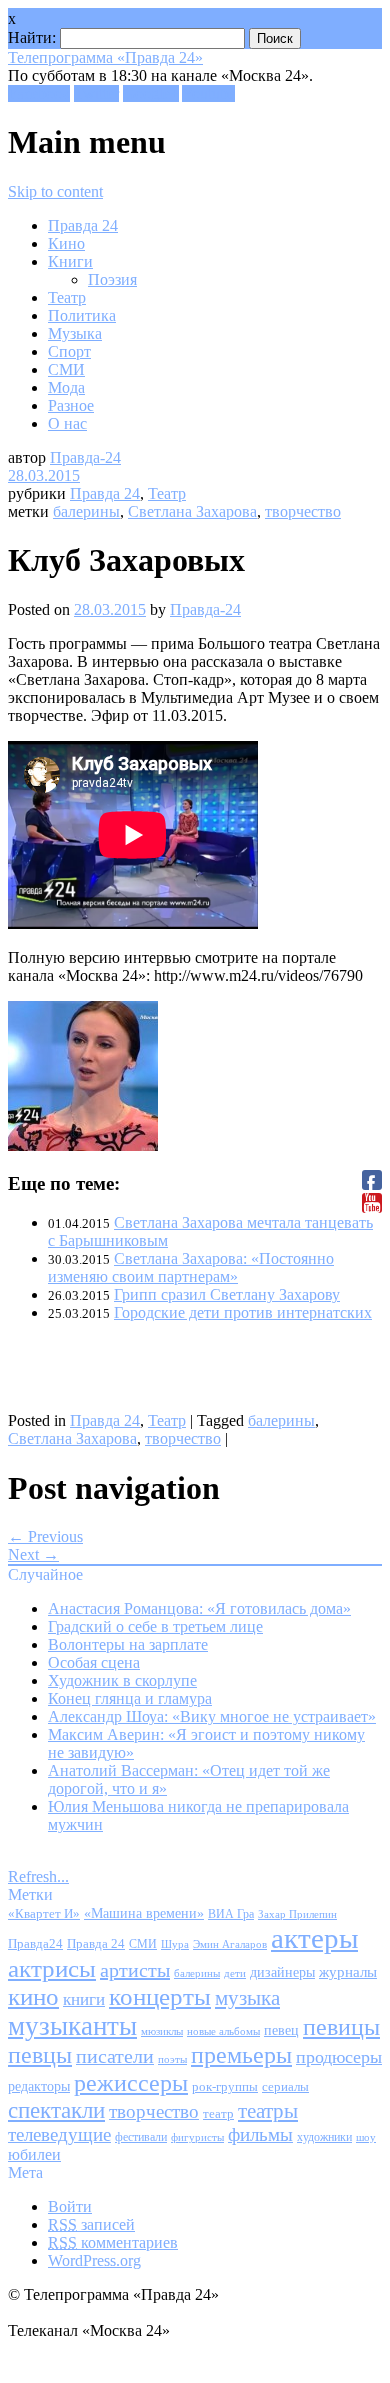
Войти (70, 2206)
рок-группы (225, 2087)
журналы (348, 1971)
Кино (66, 243)
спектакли (56, 2110)
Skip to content (55, 191)
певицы (341, 2026)
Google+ (151, 93)
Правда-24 (85, 457)
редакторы (39, 2086)
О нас (67, 423)
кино (33, 1996)
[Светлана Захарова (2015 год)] (83, 1145)
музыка (247, 1998)
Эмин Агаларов (230, 1944)
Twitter (96, 93)
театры (268, 2111)
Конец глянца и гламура (130, 1698)
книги (84, 1999)
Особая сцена (94, 1662)
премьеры (241, 2055)
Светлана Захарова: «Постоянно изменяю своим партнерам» (191, 1267)
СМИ (66, 369)
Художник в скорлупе (122, 1680)
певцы (40, 2055)
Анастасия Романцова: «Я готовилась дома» (199, 1608)
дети (235, 1973)
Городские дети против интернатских (243, 1312)
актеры (314, 1938)
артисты (135, 1970)
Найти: (32, 37)
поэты (172, 2059)
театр (218, 2114)
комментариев (113, 2242)
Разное (71, 405)
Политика (82, 315)
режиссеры (131, 2082)
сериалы (285, 2086)
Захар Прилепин (297, 1914)
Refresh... (38, 1876)
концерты (160, 1996)
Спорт (69, 351)
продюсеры (339, 2057)
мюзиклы (162, 2031)
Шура (175, 1944)
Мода (66, 387)
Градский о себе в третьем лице (155, 1626)
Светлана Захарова (192, 511)
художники (324, 2137)
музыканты (72, 2026)
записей (91, 2224)
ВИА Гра (231, 1914)
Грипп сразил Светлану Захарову (227, 1294)
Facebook (39, 93)
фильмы (260, 2134)
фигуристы (197, 2137)
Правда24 (35, 1943)
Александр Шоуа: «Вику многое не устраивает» (212, 1716)
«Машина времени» (144, 1913)
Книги (70, 261)
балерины (86, 511)
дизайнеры (282, 1972)
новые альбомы (223, 2031)
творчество (303, 511)
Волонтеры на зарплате (128, 1644)
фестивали (141, 2137)
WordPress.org (94, 2260)
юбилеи (34, 2154)
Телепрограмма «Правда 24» (105, 57)
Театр (67, 297)
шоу (366, 2137)
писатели (115, 2056)
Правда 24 (83, 225)
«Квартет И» (44, 1913)
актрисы (52, 1968)
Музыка (75, 333)
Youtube (208, 93)
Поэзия (112, 279)
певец (281, 2030)
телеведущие (59, 2134)
